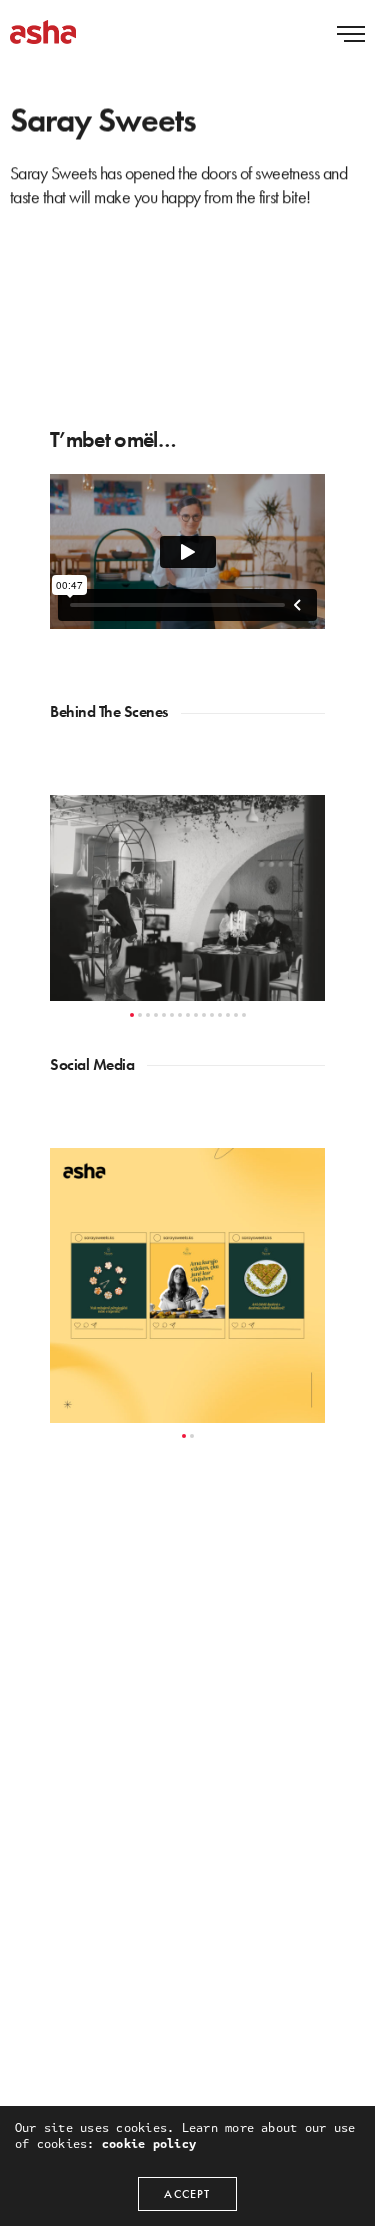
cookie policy (149, 2144)
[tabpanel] (187, 898)
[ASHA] (43, 32)
